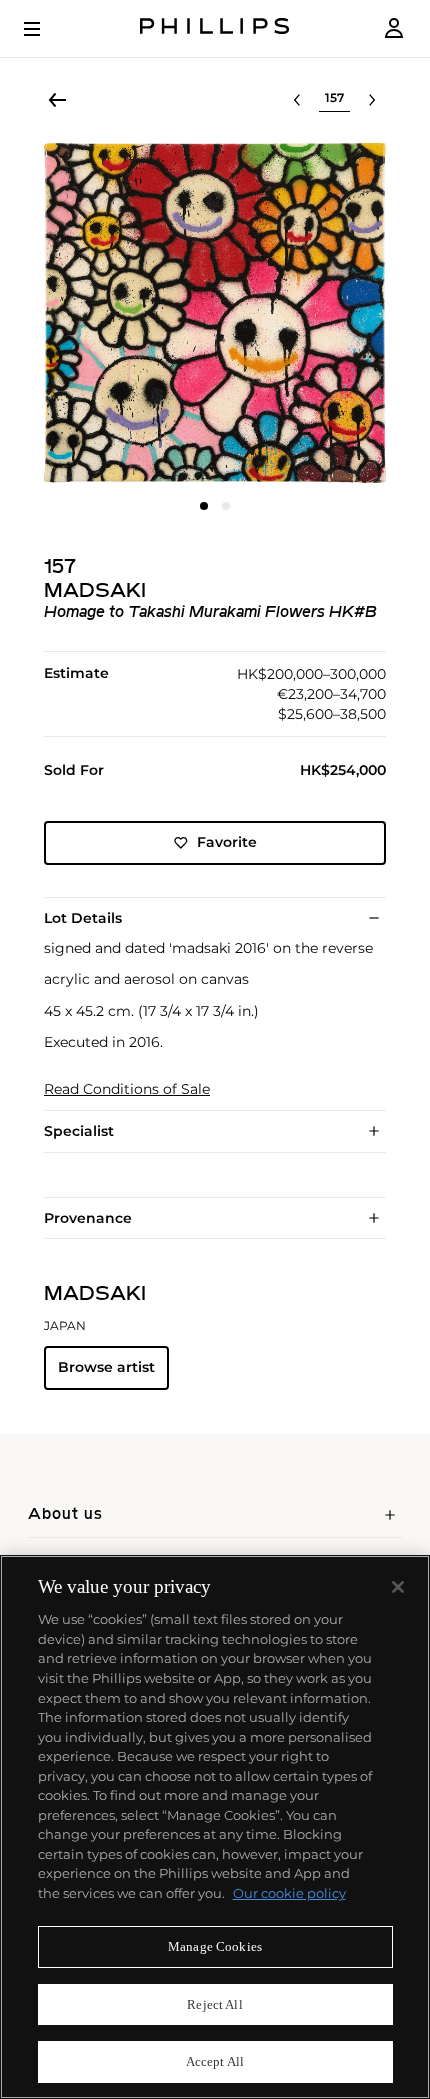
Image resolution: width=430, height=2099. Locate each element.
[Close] (398, 1587)
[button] (215, 313)
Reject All (214, 2004)
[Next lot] (372, 100)
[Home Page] (215, 28)
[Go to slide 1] (204, 506)
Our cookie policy (289, 1893)
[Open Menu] (46, 29)
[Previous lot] (297, 100)
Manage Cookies (215, 1946)
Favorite (227, 842)
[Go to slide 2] (226, 506)
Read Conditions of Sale (127, 1089)
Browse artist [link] (106, 1367)
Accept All (215, 2061)
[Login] (394, 28)
